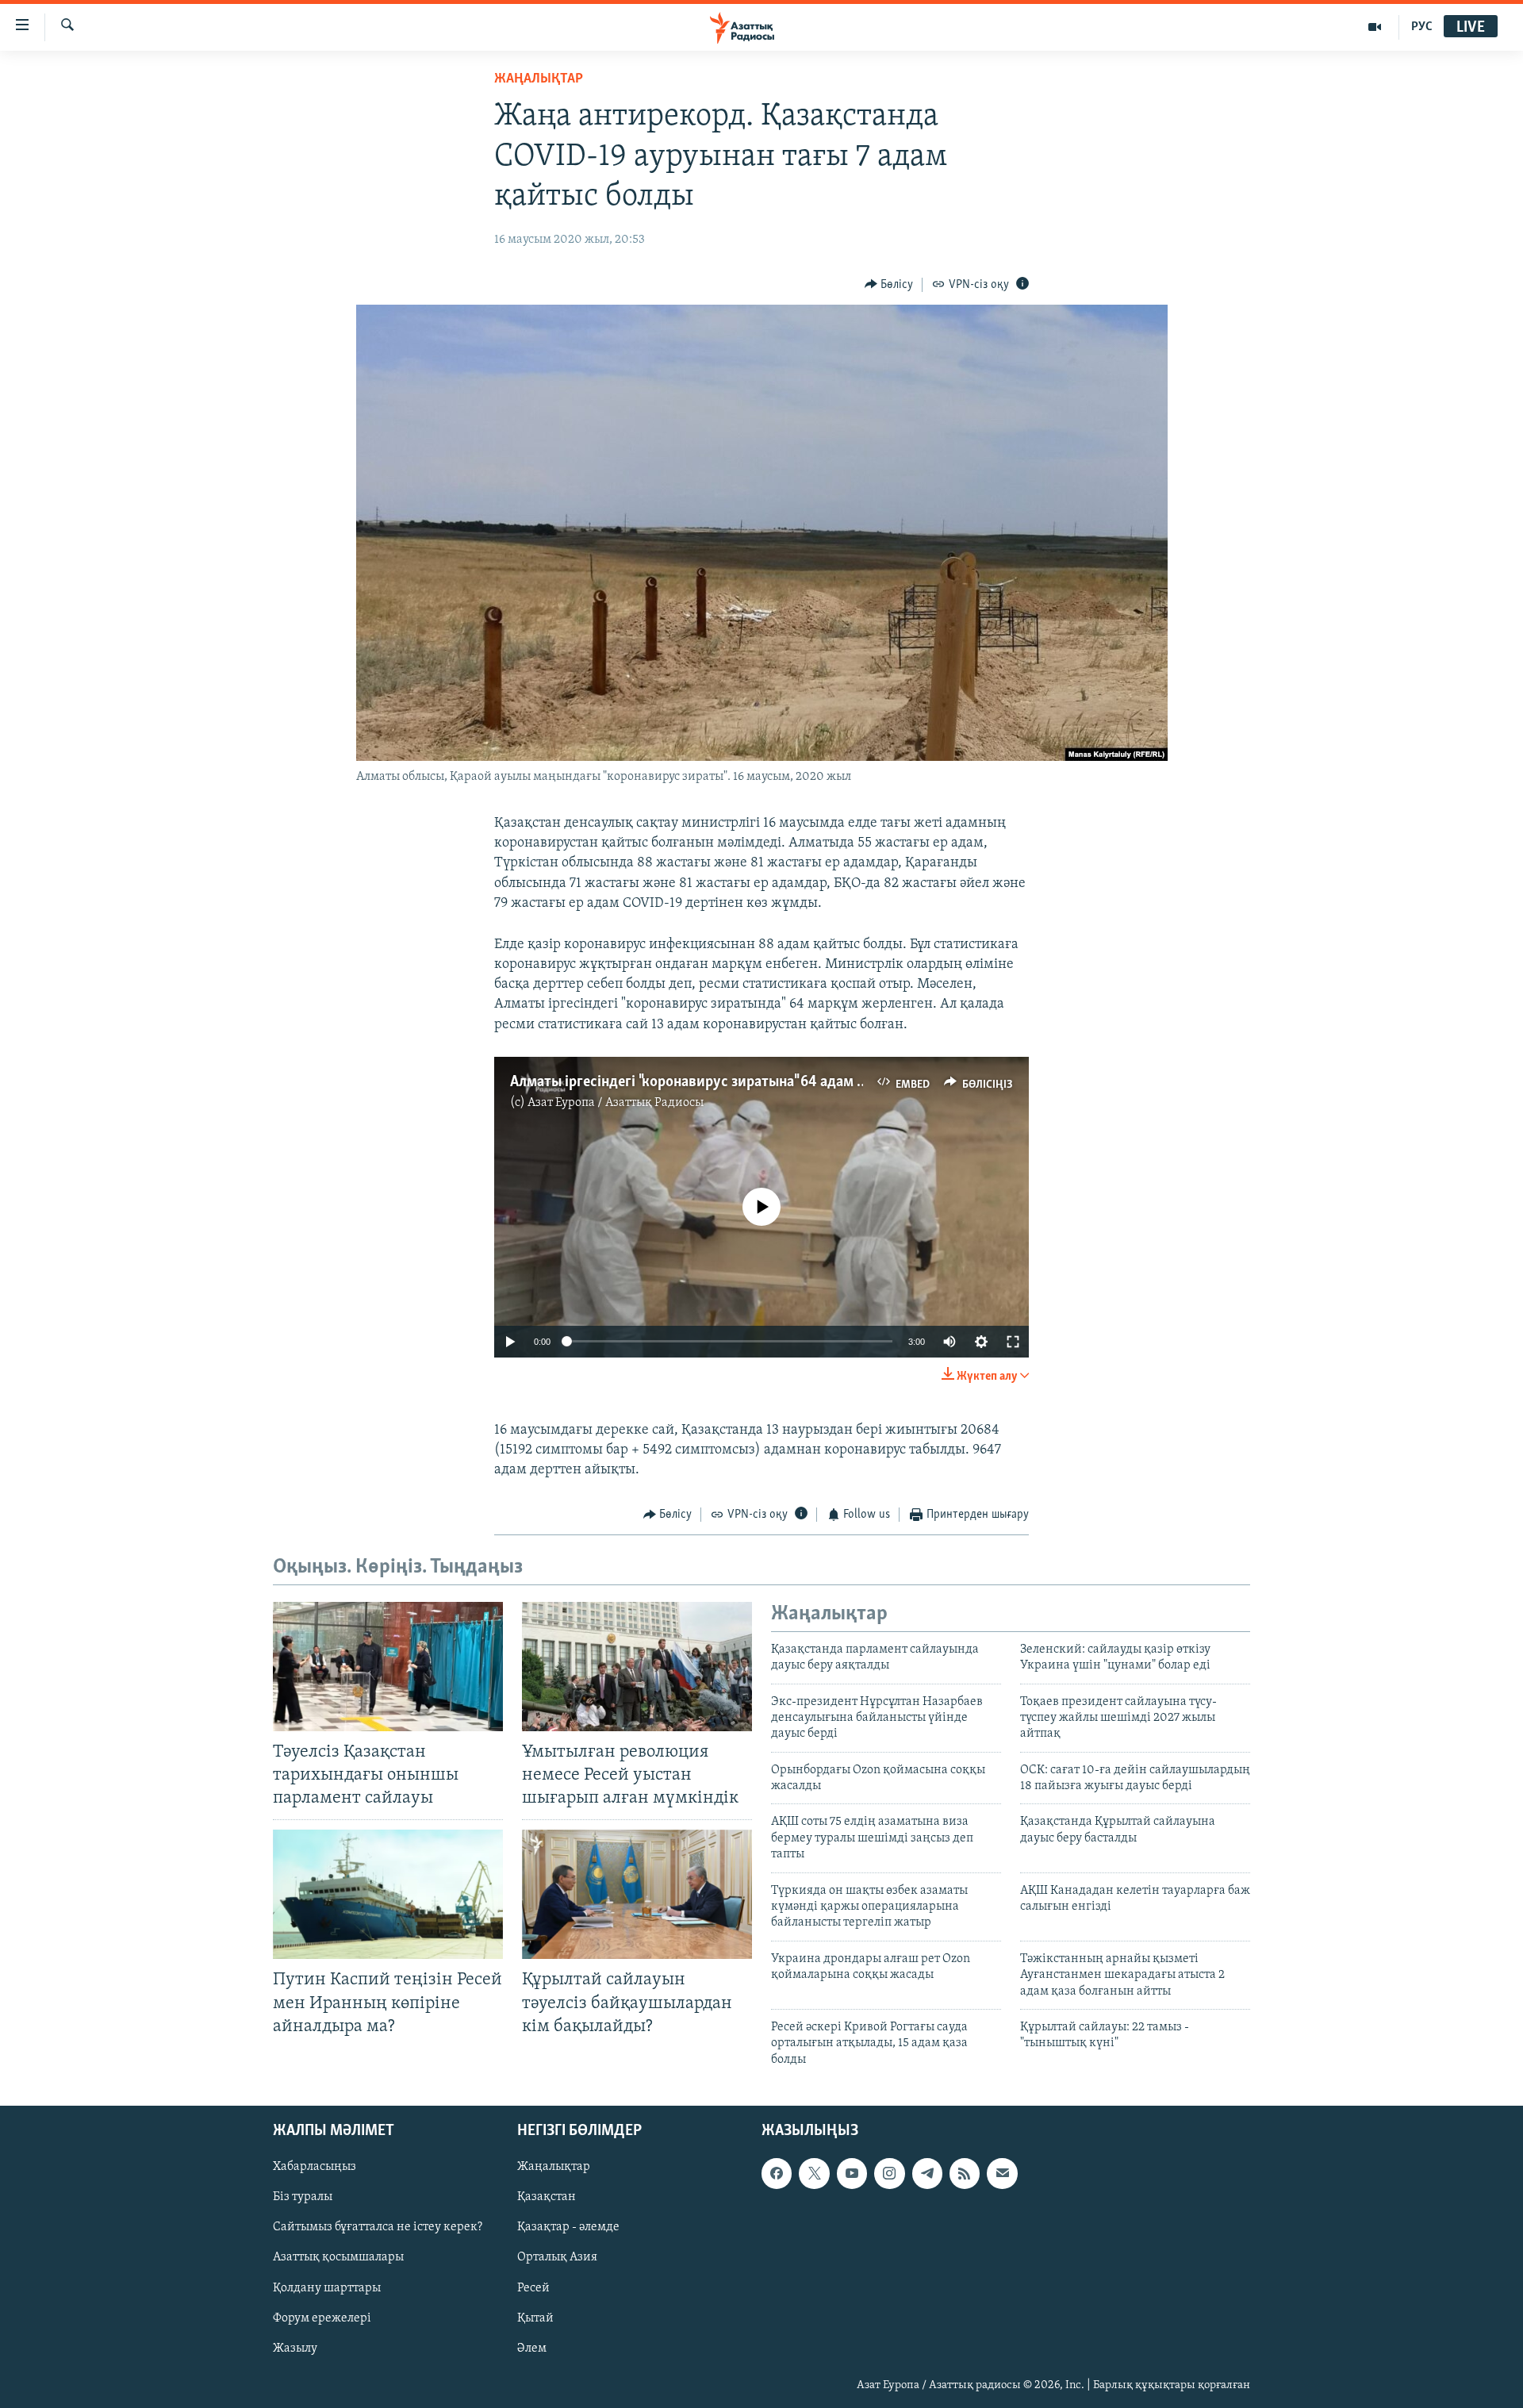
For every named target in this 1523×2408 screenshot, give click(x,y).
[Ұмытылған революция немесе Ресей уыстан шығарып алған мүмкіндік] (637, 1667)
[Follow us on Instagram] (889, 2173)
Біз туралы (303, 2198)
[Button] (889, 285)
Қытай (535, 2318)
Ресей (533, 2288)
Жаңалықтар (554, 2167)
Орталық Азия (557, 2258)
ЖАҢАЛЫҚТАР (539, 79)
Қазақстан (547, 2198)
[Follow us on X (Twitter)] (814, 2173)
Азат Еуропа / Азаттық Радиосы (616, 1103)
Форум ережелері (322, 2318)
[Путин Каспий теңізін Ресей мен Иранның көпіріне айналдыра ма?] (388, 1894)
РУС (1422, 27)
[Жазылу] (1002, 2173)
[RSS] (965, 2173)
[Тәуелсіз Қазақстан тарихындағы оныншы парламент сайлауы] (388, 1667)
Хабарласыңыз (315, 2167)
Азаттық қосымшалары (338, 2258)
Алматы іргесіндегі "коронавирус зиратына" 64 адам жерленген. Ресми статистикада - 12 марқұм (831, 1082)
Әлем (532, 2348)
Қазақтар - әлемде (568, 2228)
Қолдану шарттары (327, 2288)
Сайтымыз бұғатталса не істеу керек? (378, 2228)
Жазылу (295, 2348)
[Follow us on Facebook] (777, 2173)
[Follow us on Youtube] (852, 2173)
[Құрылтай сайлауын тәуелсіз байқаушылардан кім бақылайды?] (637, 1894)
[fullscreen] (1013, 1342)
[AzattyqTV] (1375, 27)
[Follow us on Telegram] (927, 2173)
